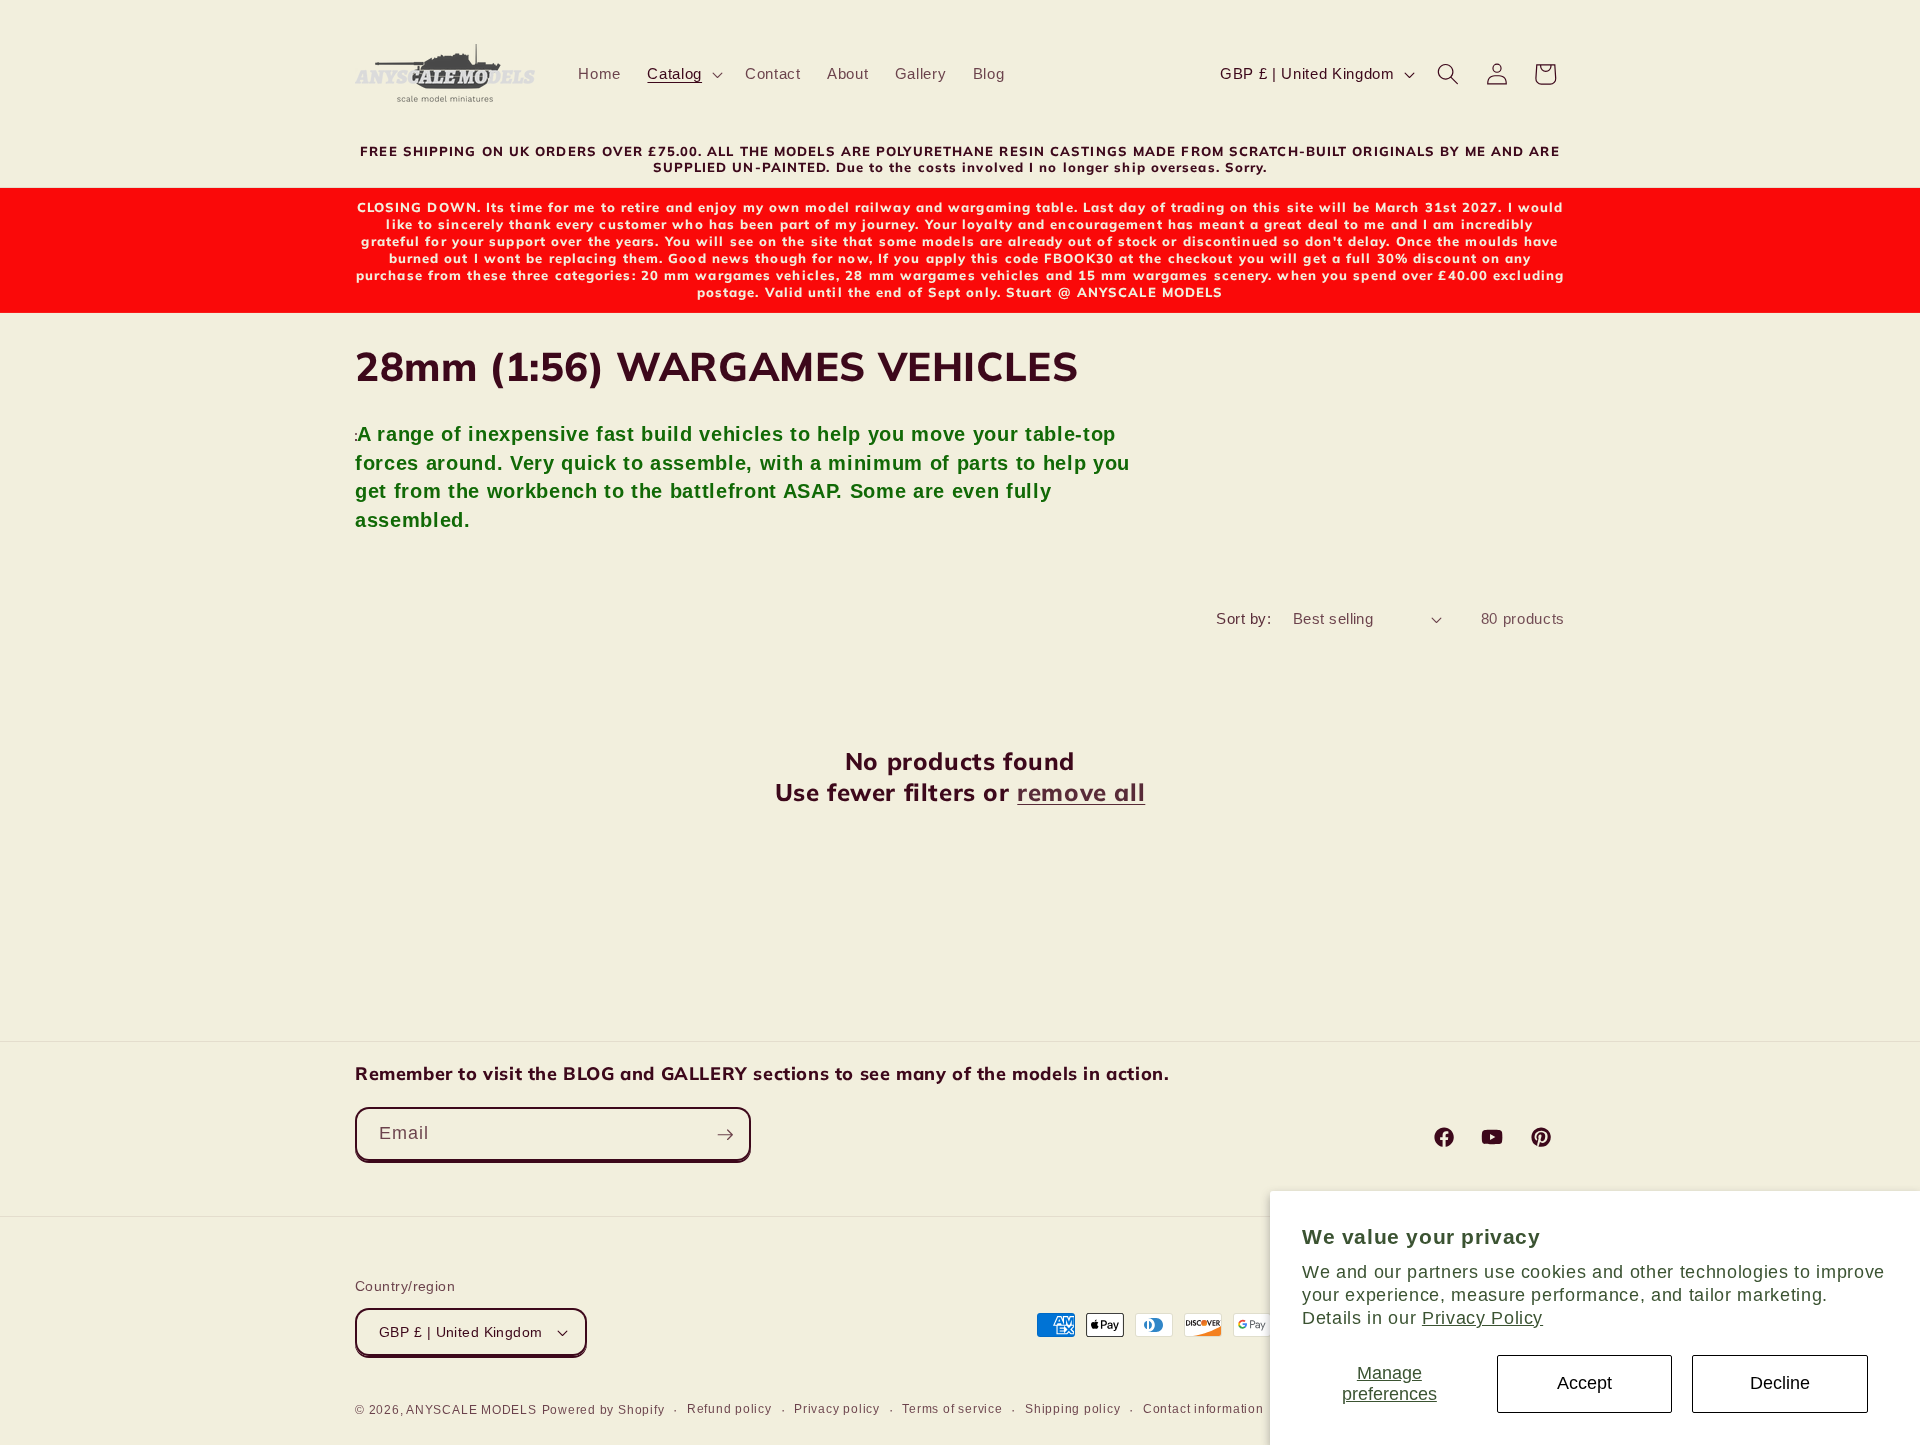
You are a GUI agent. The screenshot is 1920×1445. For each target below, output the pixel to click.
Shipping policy (1073, 1409)
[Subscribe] (725, 1135)
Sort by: (1243, 618)
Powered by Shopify (603, 1410)
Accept (1584, 1383)
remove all (1081, 792)
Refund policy (729, 1409)
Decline (1780, 1383)
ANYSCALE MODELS (471, 1410)
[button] (683, 74)
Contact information (1203, 1409)
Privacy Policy (1482, 1318)
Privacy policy (837, 1409)
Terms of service (952, 1409)
